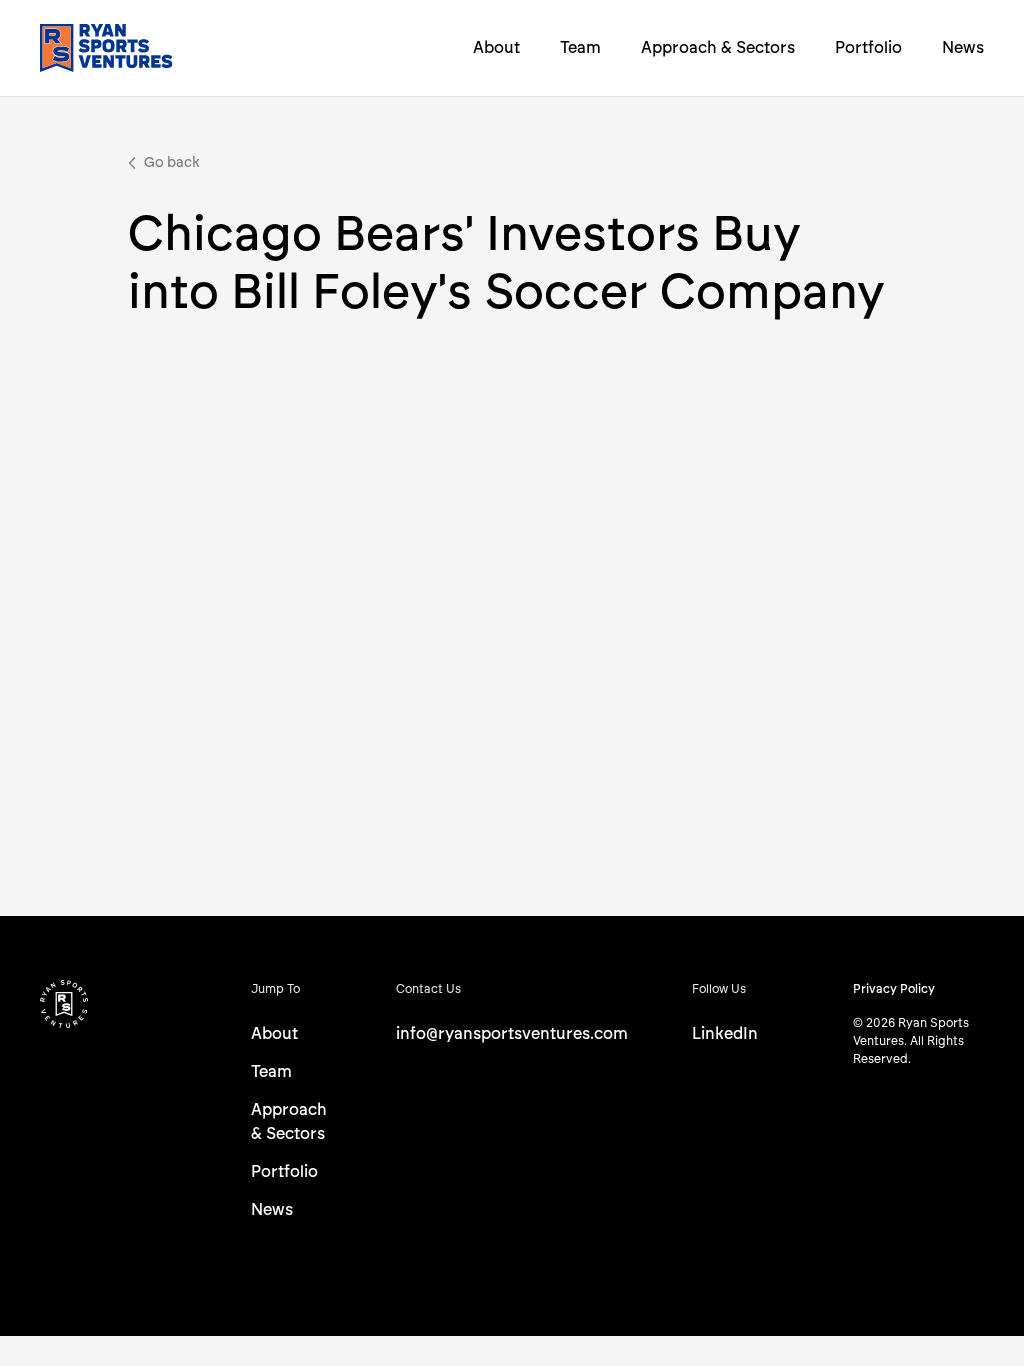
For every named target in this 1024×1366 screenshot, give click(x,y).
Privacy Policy (894, 989)
